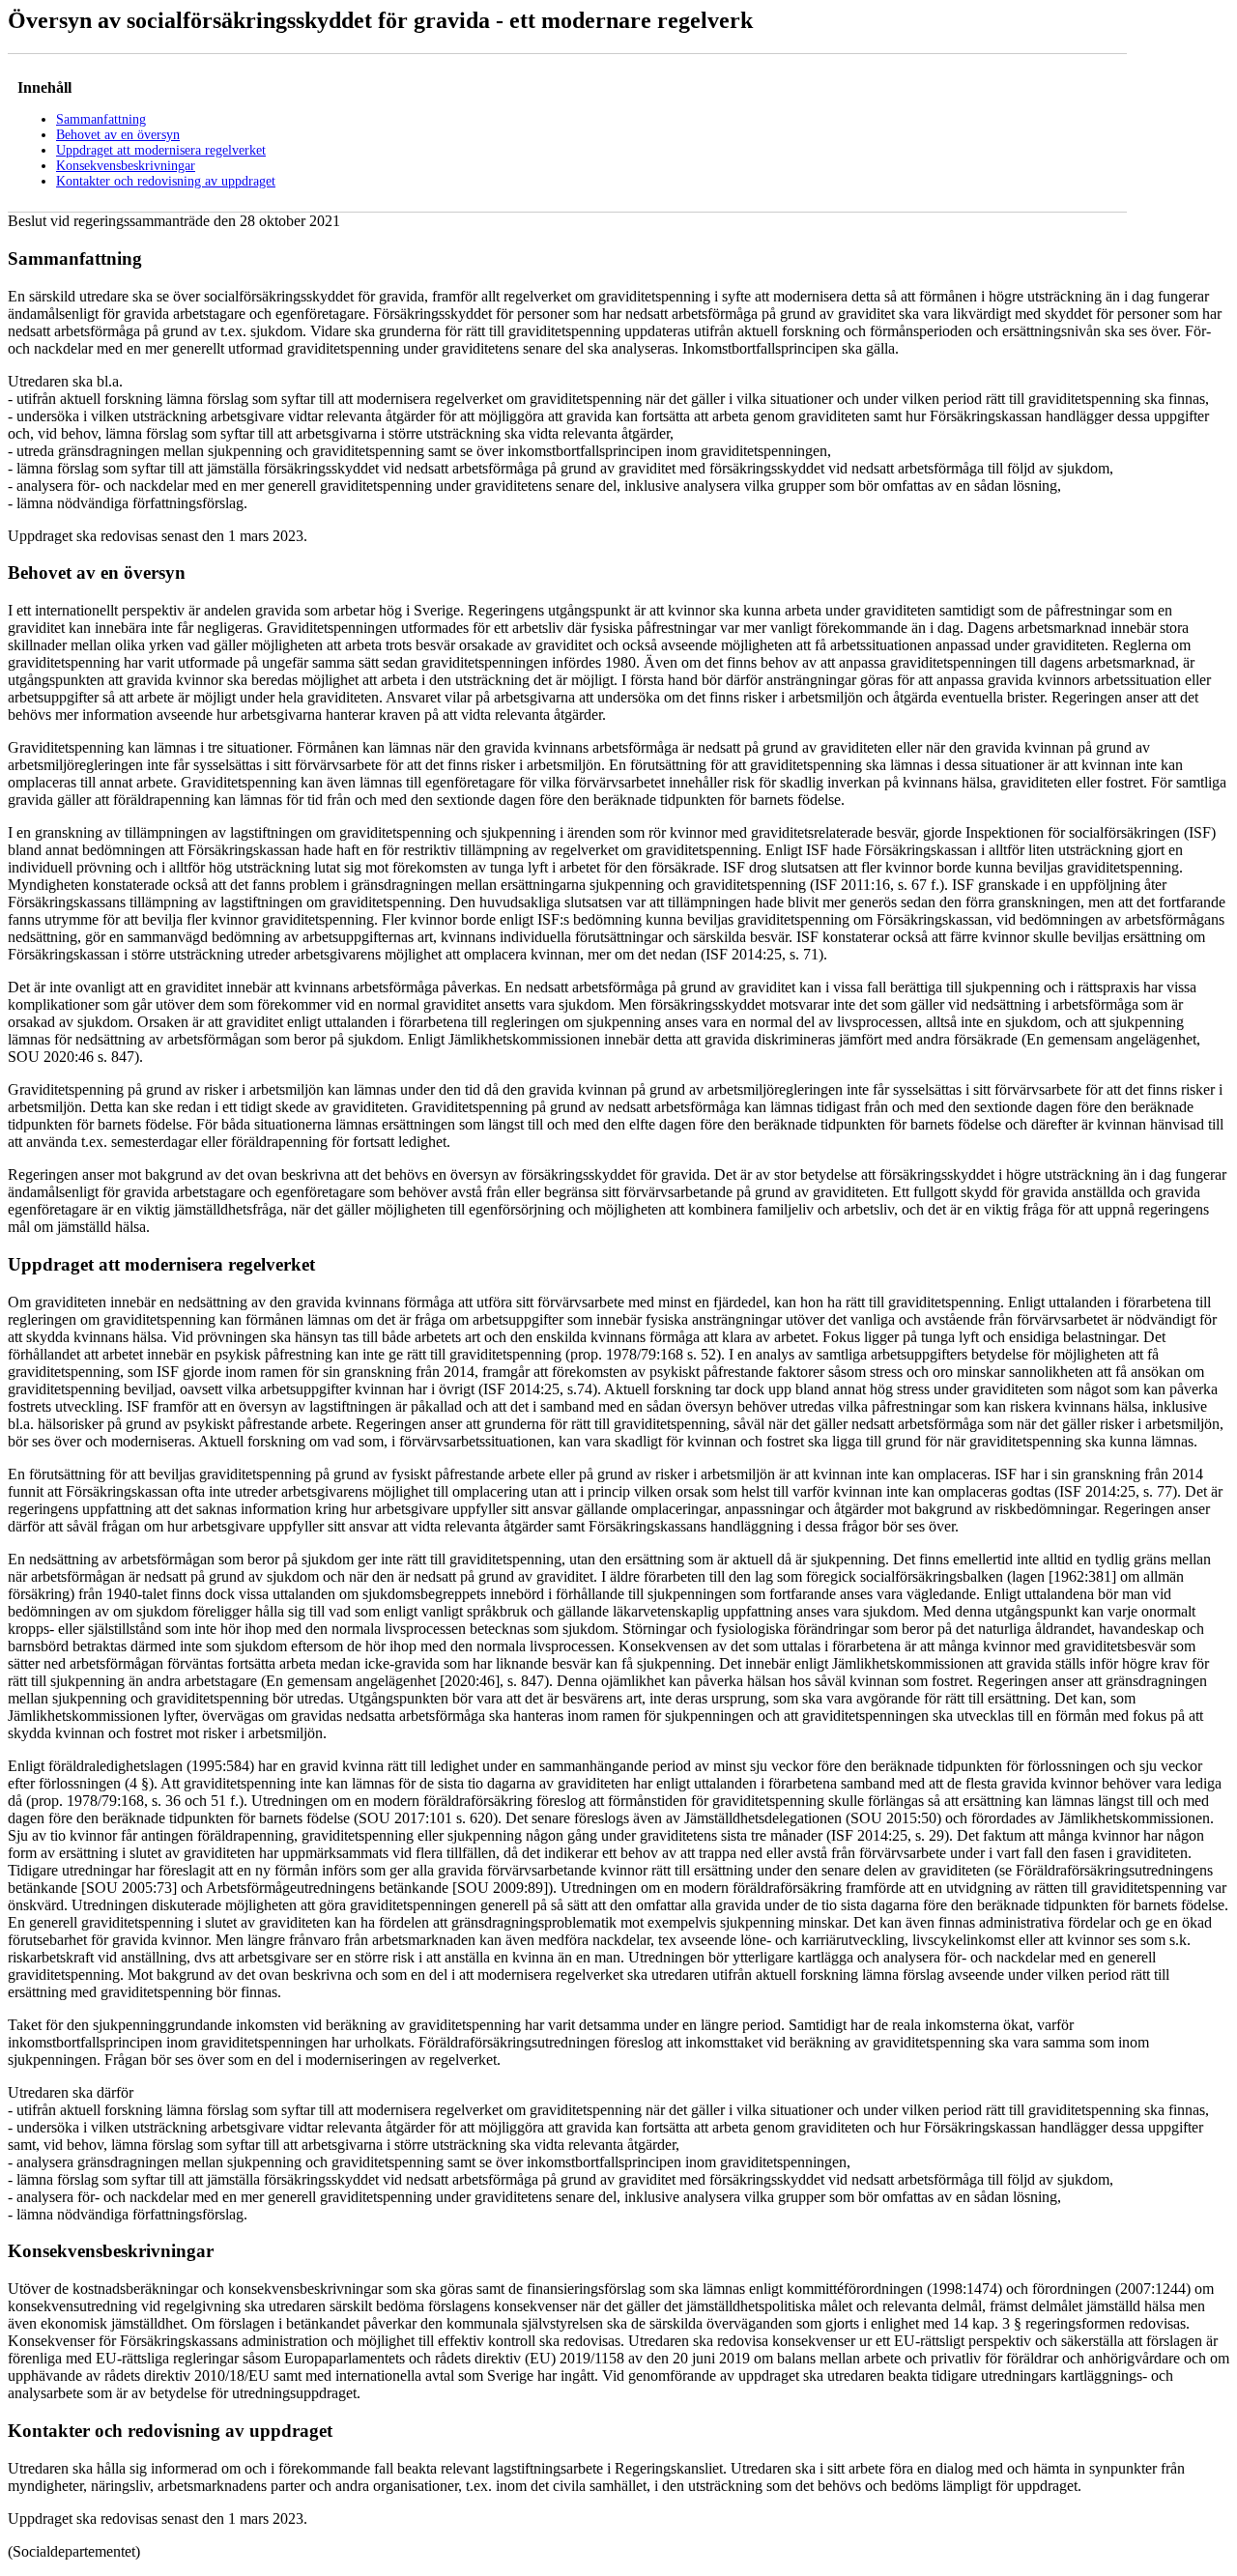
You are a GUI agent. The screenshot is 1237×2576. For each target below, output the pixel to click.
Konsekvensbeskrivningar (126, 166)
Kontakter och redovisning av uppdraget (166, 181)
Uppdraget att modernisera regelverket (161, 150)
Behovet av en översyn (118, 135)
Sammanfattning (101, 119)
